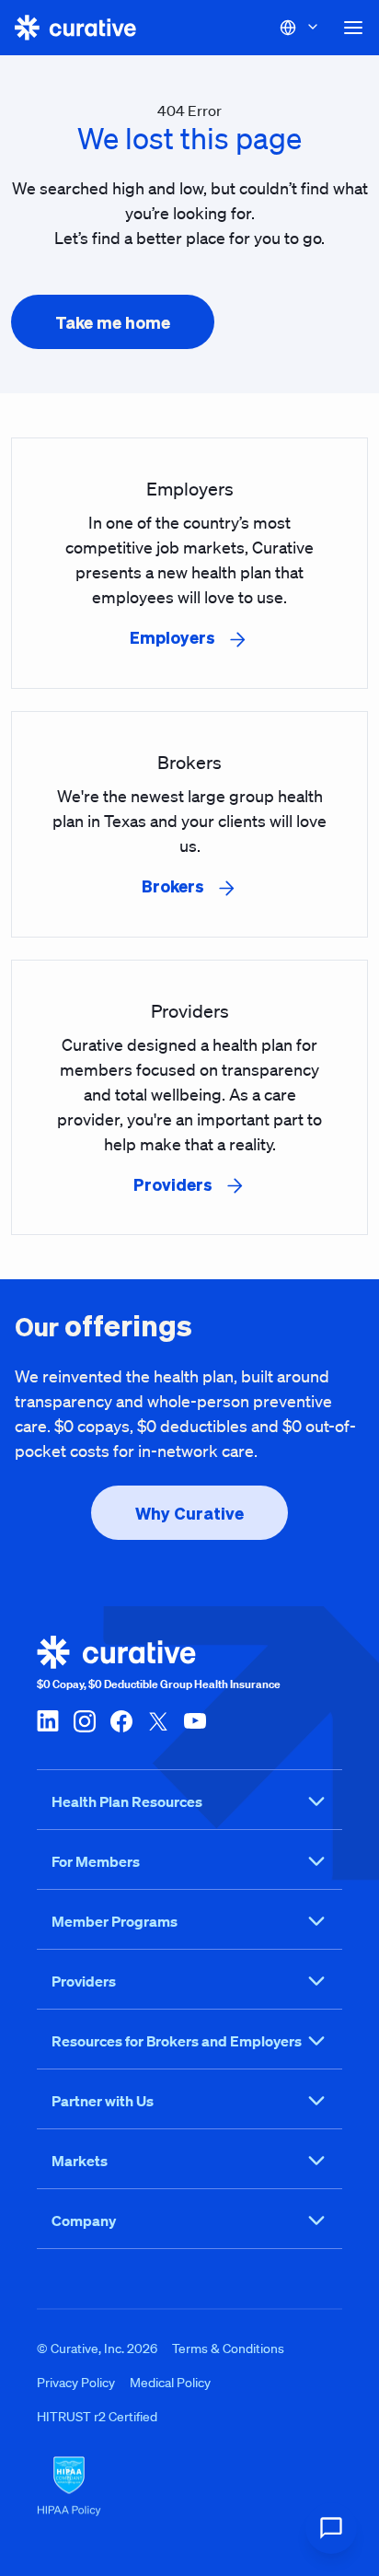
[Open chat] (331, 2528)
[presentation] (113, 322)
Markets (80, 2161)
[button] (353, 28)
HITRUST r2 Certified (97, 2417)
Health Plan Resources (127, 1801)
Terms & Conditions (228, 2349)
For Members (96, 1861)
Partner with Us (103, 2101)
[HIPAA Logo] (189, 2487)
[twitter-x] (158, 1720)
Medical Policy (170, 2383)
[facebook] (121, 1720)
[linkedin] (48, 1720)
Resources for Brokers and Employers (177, 2041)
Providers (84, 1981)
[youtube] (195, 1720)
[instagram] (85, 1720)
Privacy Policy (76, 2383)
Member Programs (115, 1921)
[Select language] (300, 28)
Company (84, 2220)
